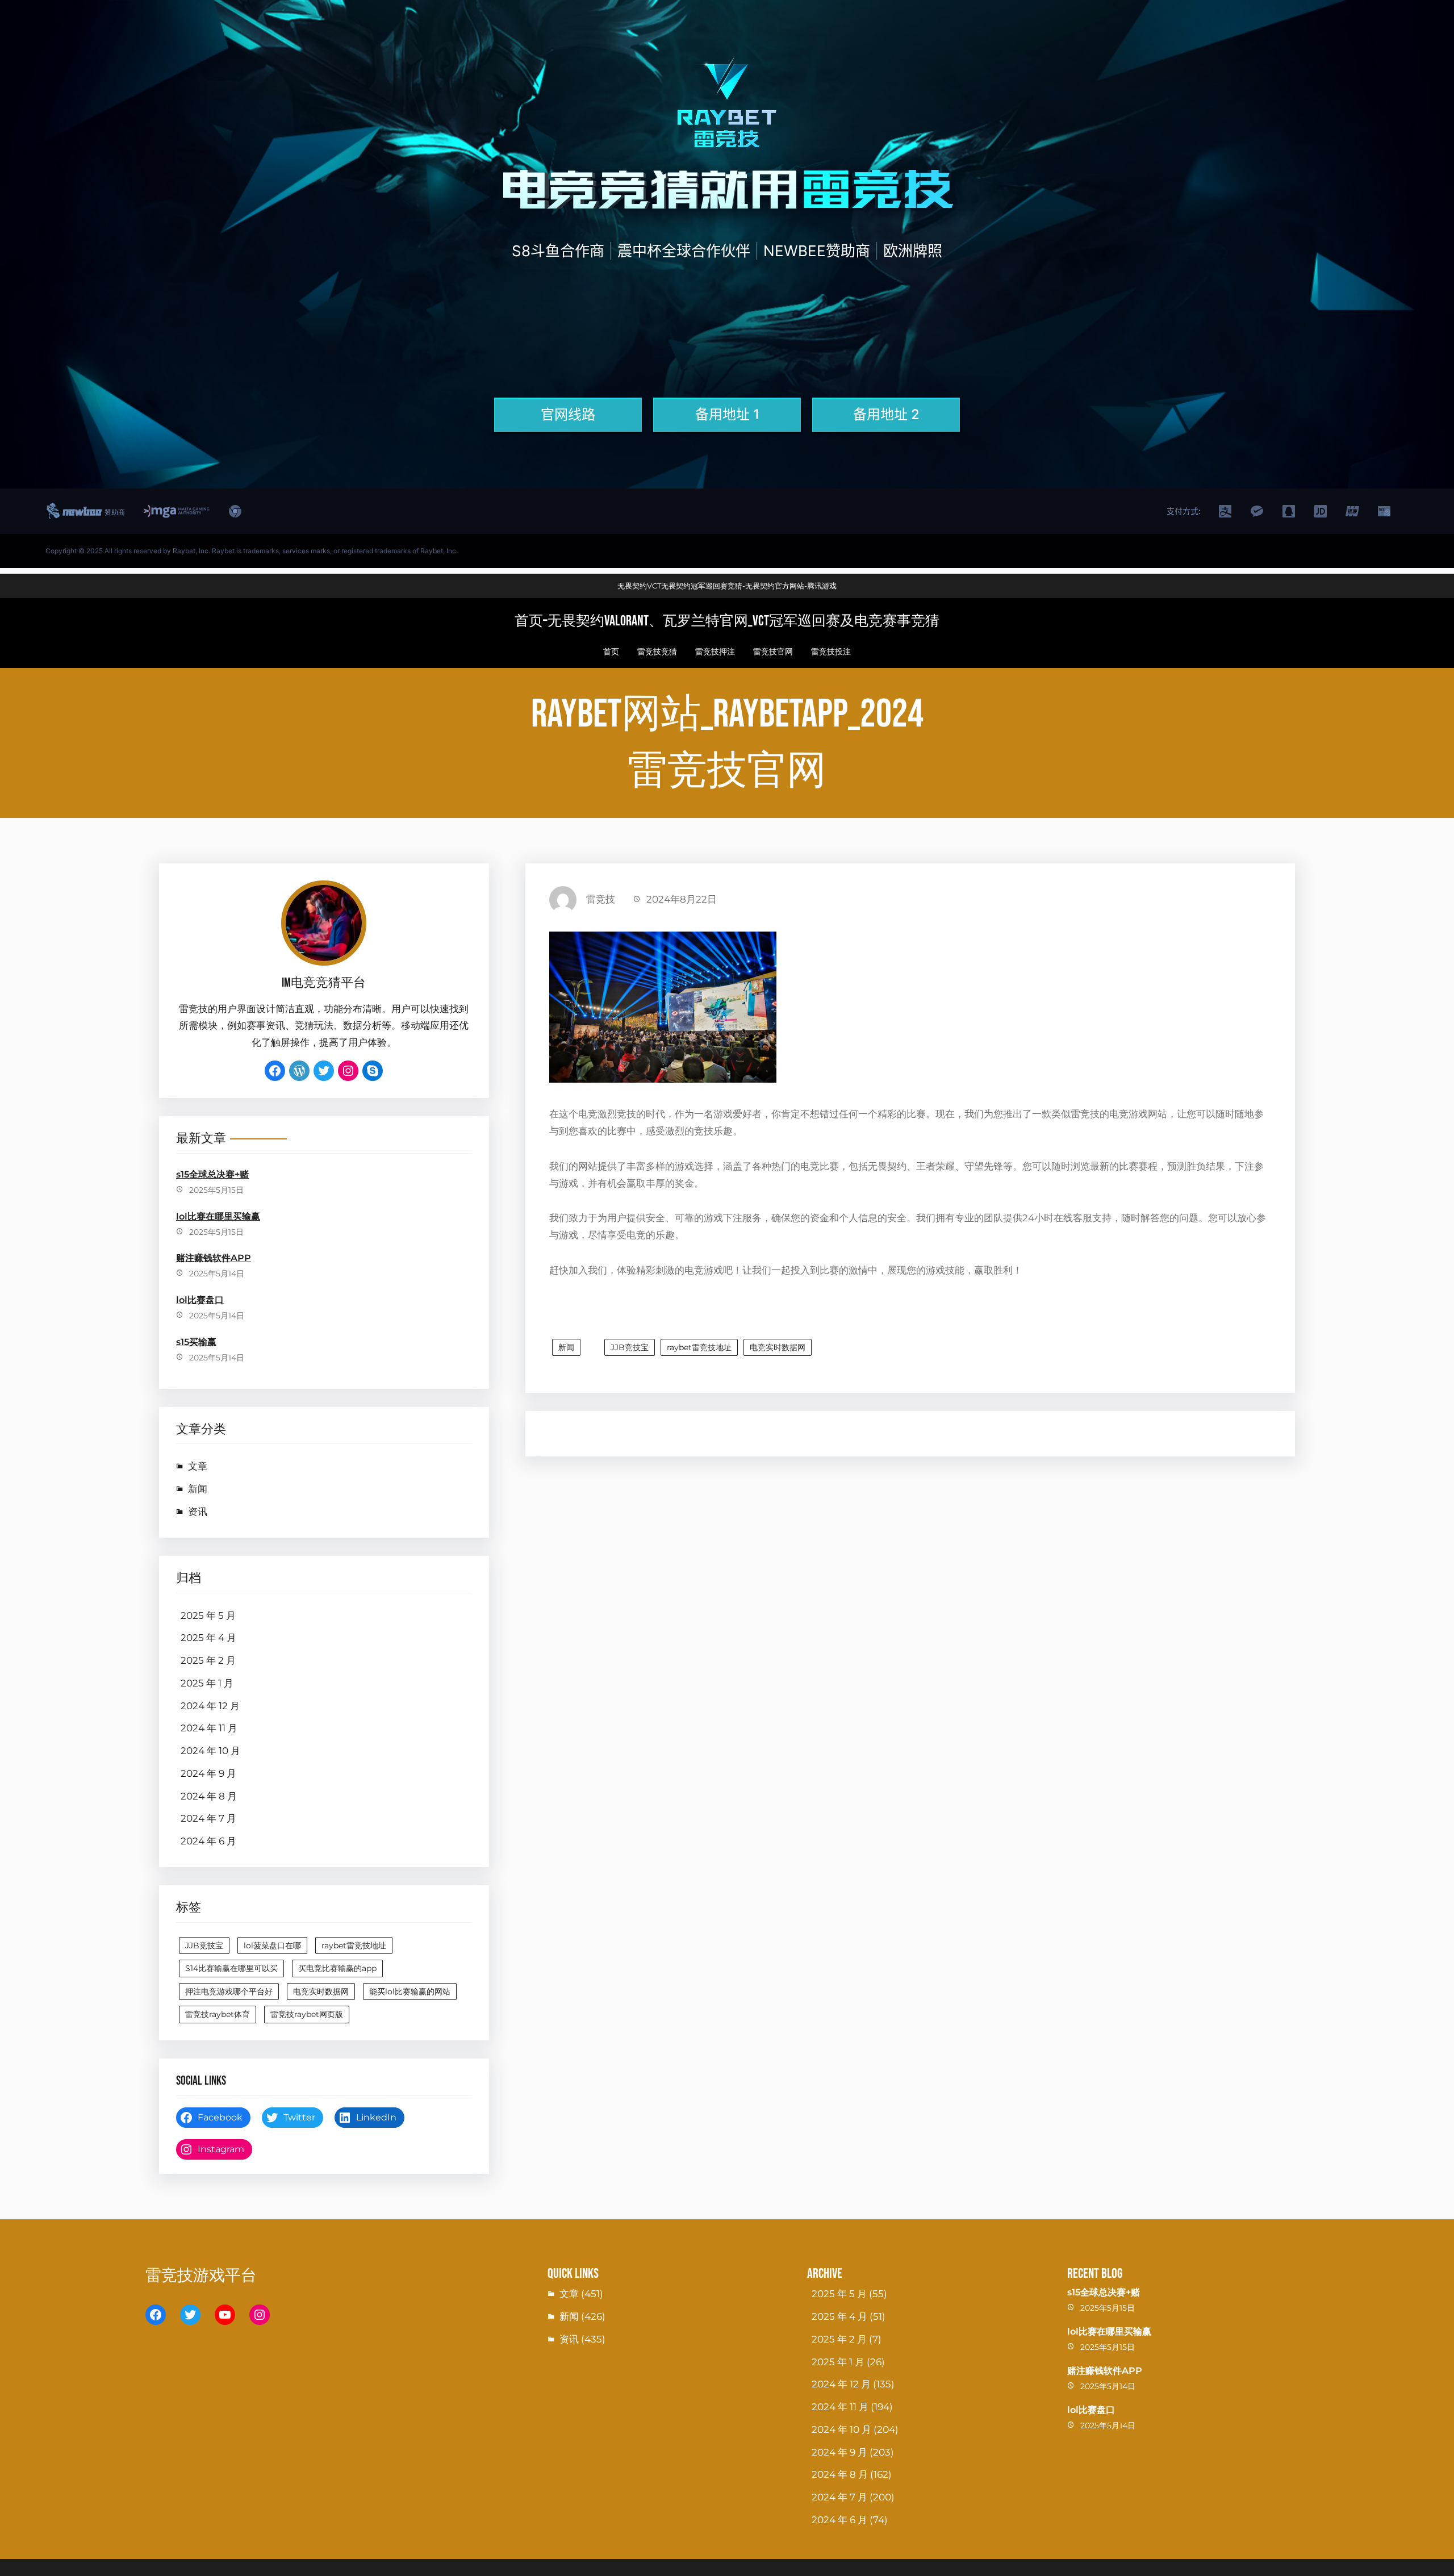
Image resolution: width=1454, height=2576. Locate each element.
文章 (198, 1466)
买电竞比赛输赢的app (337, 1968)
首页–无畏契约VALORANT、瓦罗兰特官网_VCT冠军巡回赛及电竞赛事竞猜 (727, 621)
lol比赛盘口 (200, 1300)
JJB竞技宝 (204, 1945)
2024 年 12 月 (210, 1706)
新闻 (198, 1489)
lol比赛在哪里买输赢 (218, 1216)
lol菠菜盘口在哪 (272, 1945)
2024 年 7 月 (208, 1818)
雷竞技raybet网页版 (307, 2014)
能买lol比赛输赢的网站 (410, 1992)
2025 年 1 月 (207, 1683)
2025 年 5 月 (208, 1615)
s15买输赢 (196, 1342)
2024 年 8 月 (209, 1796)
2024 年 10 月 (210, 1751)
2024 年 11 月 (209, 1728)
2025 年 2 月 (208, 1660)
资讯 (198, 1512)
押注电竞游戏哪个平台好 (229, 1992)
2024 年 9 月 (208, 1773)
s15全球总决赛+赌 (212, 1174)
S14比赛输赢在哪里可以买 (231, 1968)
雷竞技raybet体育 (218, 2014)
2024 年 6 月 (208, 1841)
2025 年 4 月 (208, 1638)
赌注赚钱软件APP (214, 1258)
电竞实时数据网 (321, 1992)
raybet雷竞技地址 (354, 1945)
